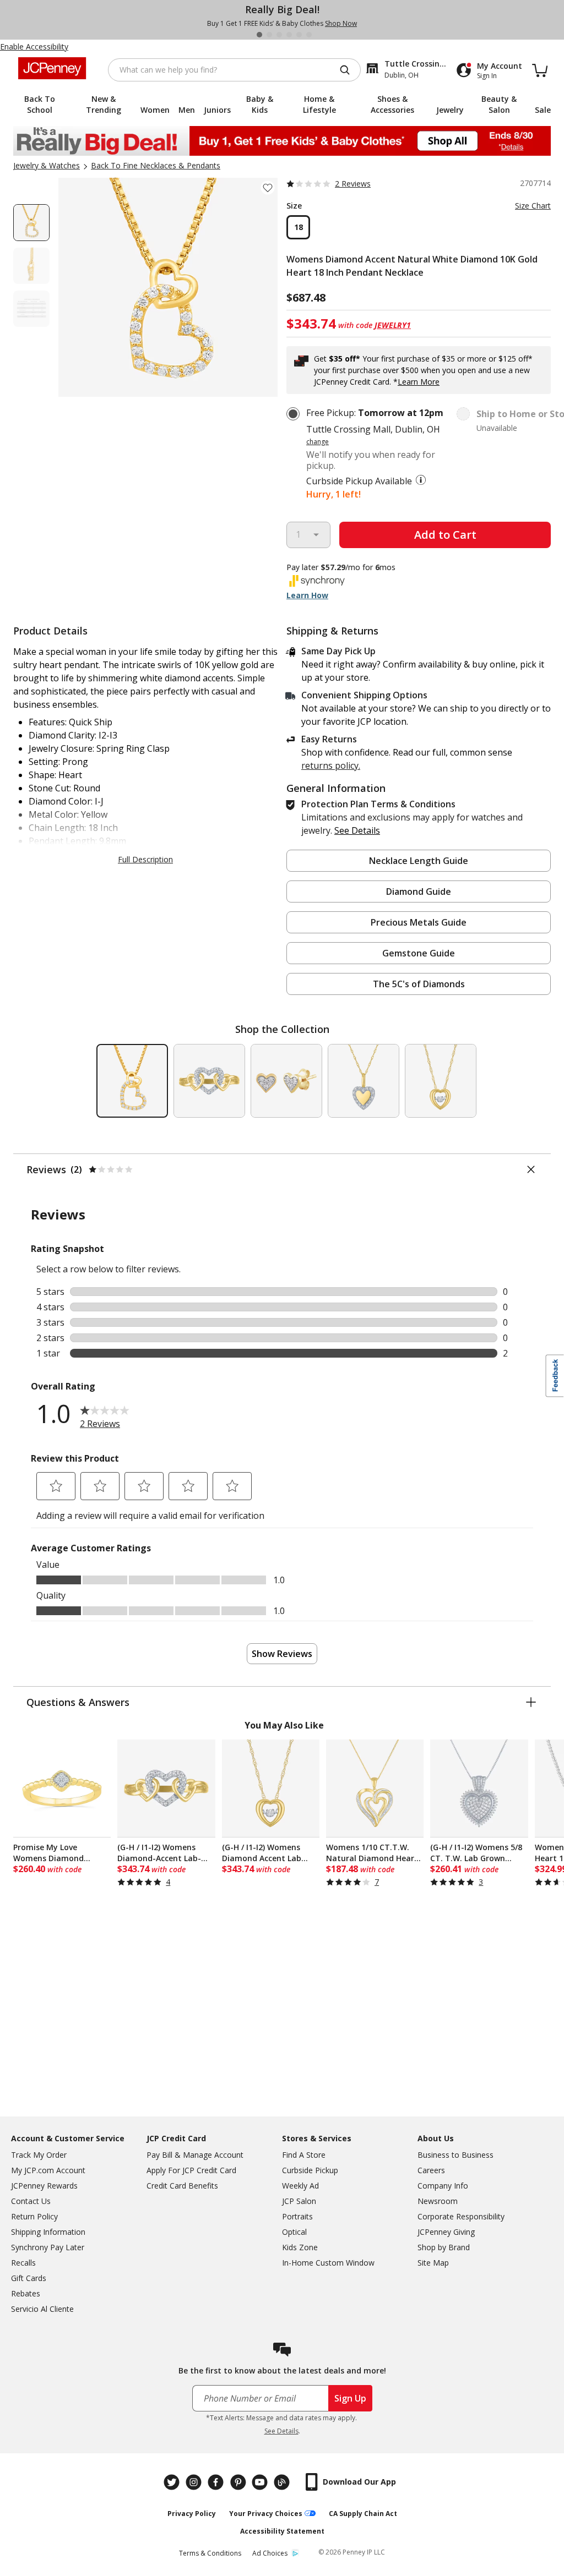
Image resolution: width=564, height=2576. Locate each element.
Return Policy (34, 2216)
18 (299, 227)
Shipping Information (48, 2232)
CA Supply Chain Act (363, 2514)
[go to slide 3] (279, 35)
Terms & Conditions (210, 2553)
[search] (349, 70)
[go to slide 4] (289, 35)
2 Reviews (353, 184)
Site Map (433, 2263)
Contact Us (31, 2201)
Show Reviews (282, 1654)
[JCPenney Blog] (283, 2482)
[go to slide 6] (309, 35)
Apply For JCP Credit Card (191, 2170)
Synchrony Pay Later (48, 2247)
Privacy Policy (192, 2514)
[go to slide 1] (259, 35)
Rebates (26, 2293)
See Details (281, 2431)
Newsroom (438, 2201)
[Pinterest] (239, 2482)
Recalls (23, 2263)
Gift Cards (29, 2278)
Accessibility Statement (282, 2531)
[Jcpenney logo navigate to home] (52, 68)
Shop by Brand (444, 2247)
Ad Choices (270, 2553)
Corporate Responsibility (461, 2216)
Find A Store (304, 2155)
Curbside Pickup (310, 2170)
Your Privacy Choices (266, 2514)
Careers (431, 2170)
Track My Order (39, 2155)
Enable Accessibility (34, 47)
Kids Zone (300, 2247)
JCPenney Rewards (44, 2186)
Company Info (443, 2186)
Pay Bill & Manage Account (195, 2155)
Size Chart (533, 206)
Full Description (145, 859)
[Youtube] (261, 2482)
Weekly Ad (300, 2186)
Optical (294, 2232)
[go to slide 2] (269, 35)
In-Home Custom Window (328, 2263)
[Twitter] (173, 2482)
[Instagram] (195, 2482)
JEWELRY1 (393, 325)
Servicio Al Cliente (42, 2309)
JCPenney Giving (446, 2232)
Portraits (297, 2216)
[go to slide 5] (299, 35)
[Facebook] (217, 2482)
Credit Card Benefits (182, 2186)
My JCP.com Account (48, 2170)
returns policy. (331, 765)
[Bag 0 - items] (540, 70)
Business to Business (455, 2155)
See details (357, 830)
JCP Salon (299, 2201)
